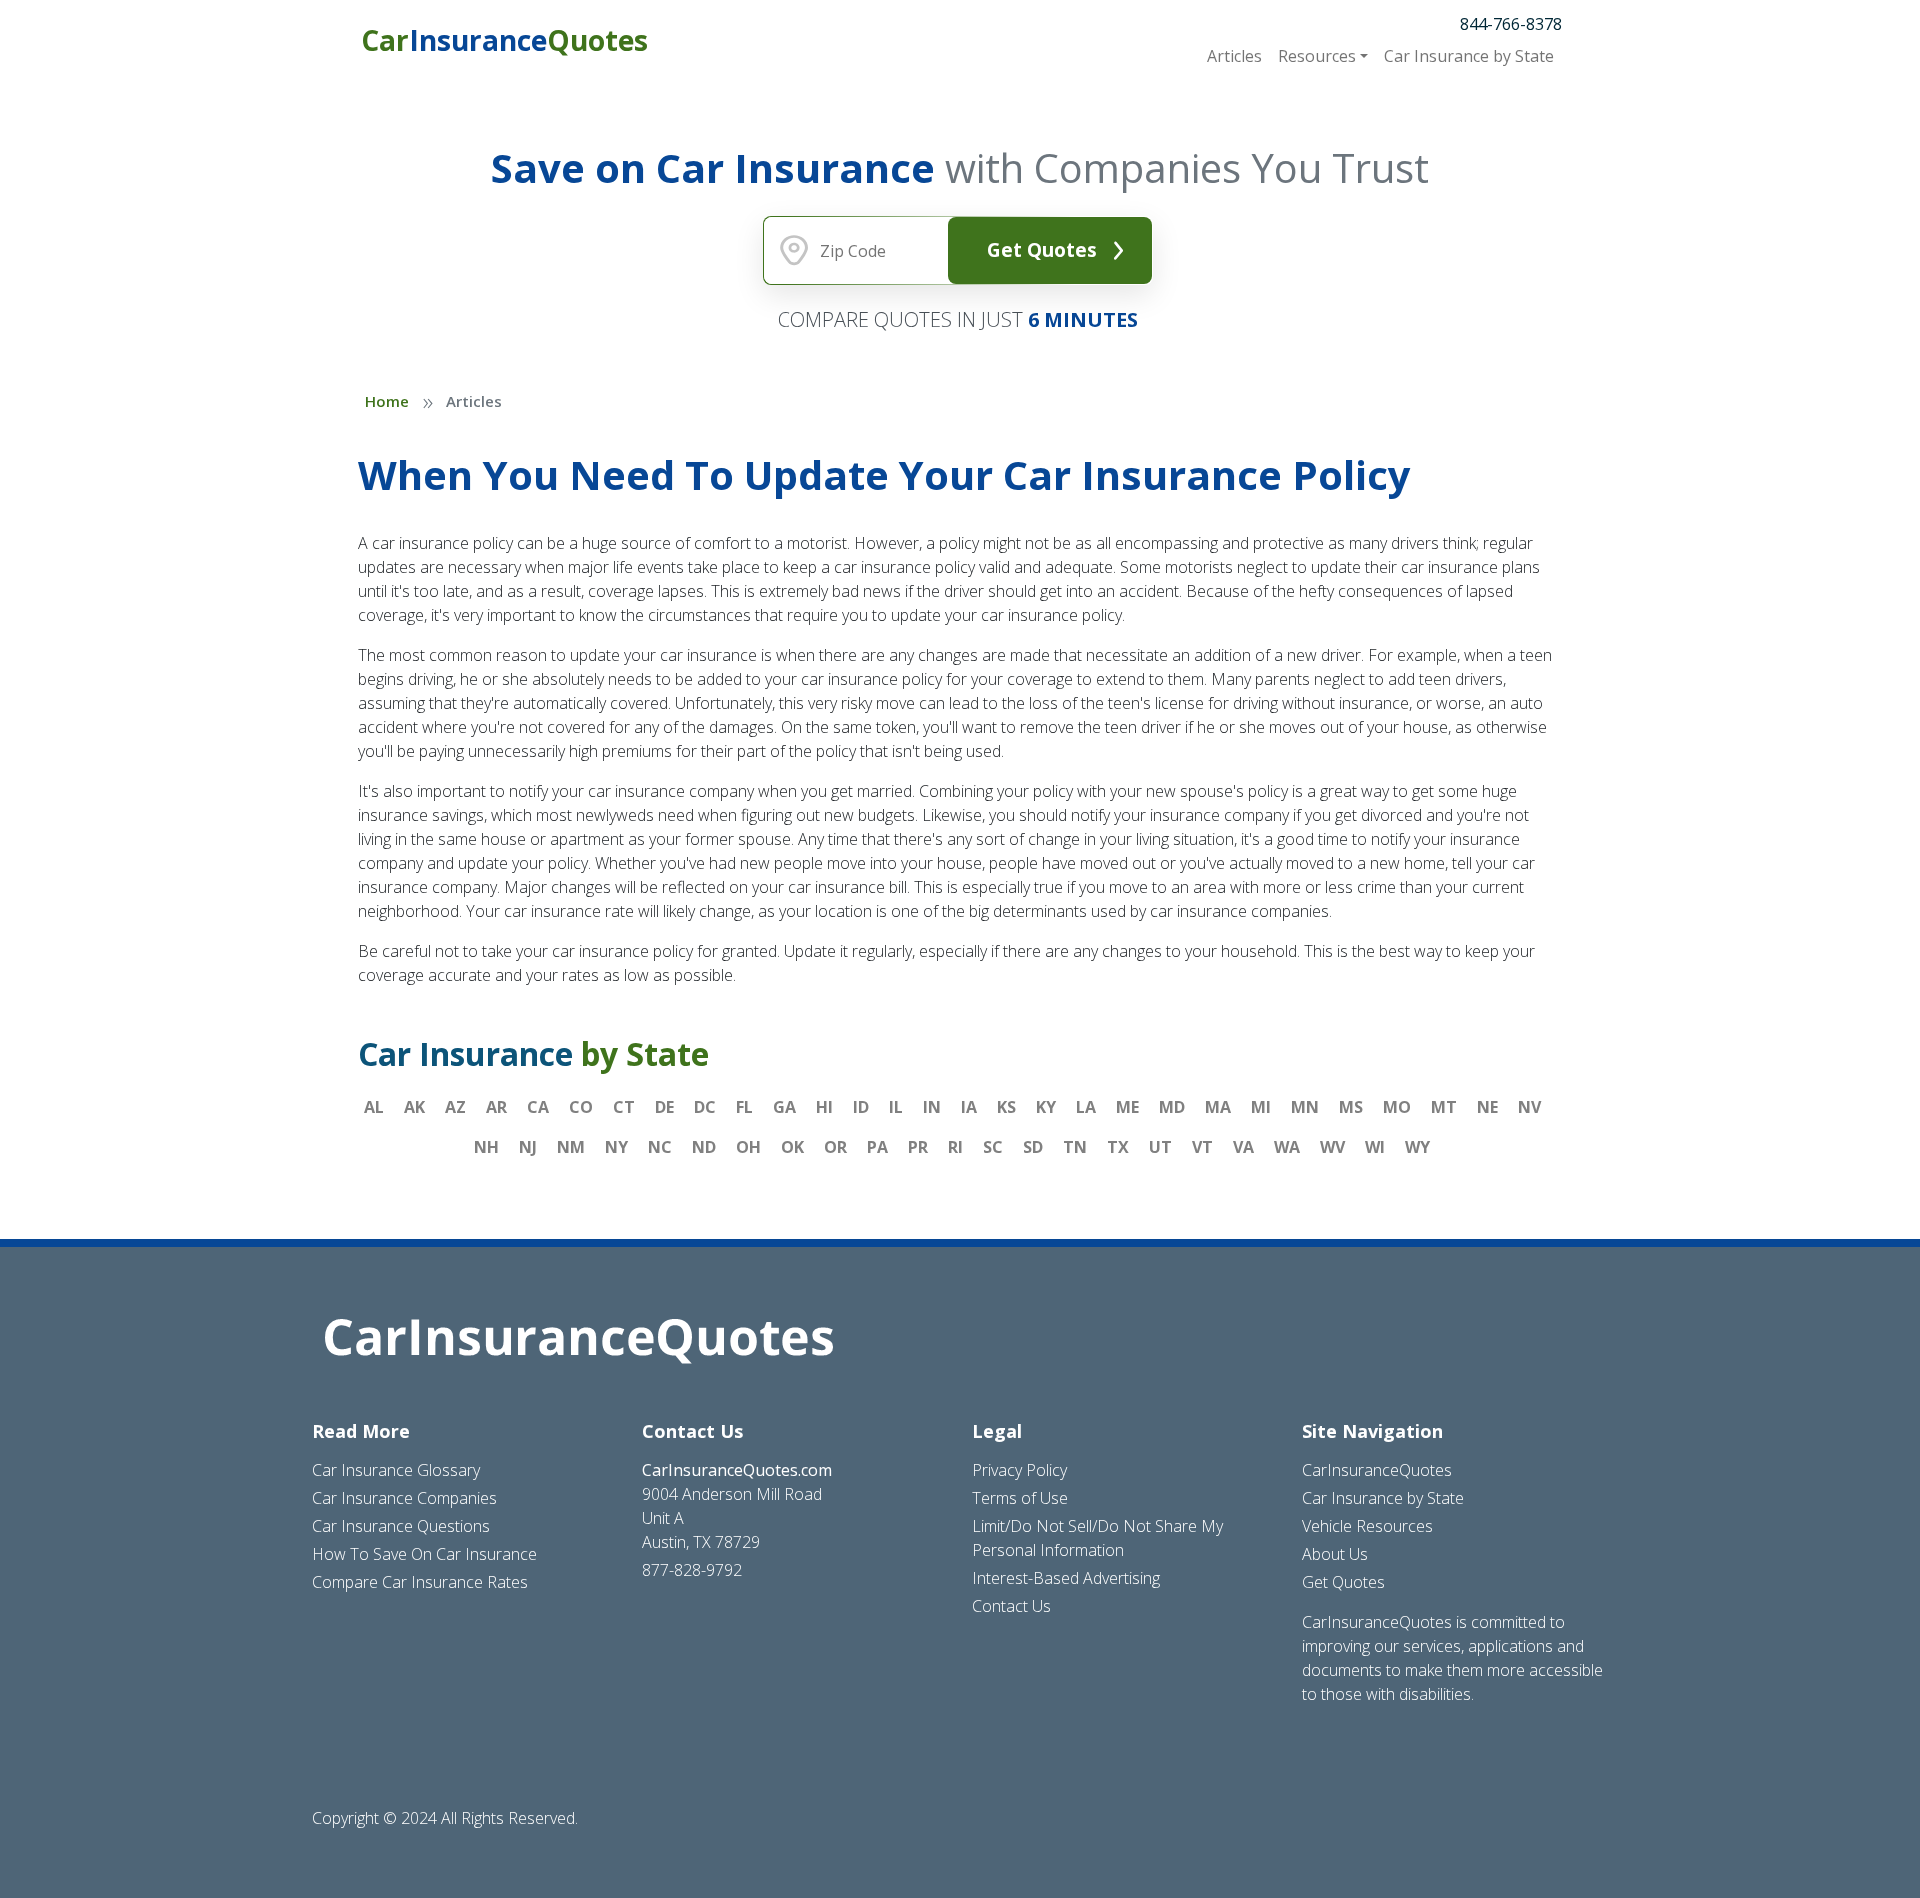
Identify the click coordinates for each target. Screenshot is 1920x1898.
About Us (1335, 1554)
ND (704, 1147)
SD (1033, 1147)
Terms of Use (1020, 1498)
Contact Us (1011, 1606)
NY (616, 1147)
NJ (528, 1147)
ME (1127, 1107)
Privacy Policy (1019, 1470)
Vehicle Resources (1367, 1526)
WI (1375, 1147)
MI (1261, 1107)
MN (1305, 1107)
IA (969, 1107)
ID (861, 1107)
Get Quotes (1042, 249)
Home (387, 401)
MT (1444, 1107)
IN (932, 1107)
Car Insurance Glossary (396, 1470)
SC (993, 1147)
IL (896, 1107)
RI (955, 1147)
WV (1332, 1147)
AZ (455, 1107)
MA (1218, 1107)
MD (1172, 1107)
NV (1529, 1107)
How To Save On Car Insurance (424, 1554)
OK (792, 1147)
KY (1046, 1107)
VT (1202, 1147)
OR (835, 1147)
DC (705, 1107)
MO (1397, 1107)
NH (486, 1147)
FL (744, 1107)
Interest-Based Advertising (1066, 1578)
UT (1160, 1147)
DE (664, 1107)
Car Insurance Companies (404, 1498)
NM (571, 1147)
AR (496, 1107)
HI (824, 1107)
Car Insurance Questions (401, 1526)
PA (877, 1147)
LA (1086, 1107)
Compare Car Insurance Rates (420, 1582)
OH (748, 1147)
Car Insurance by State (1383, 1498)
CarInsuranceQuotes (1377, 1470)
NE (1487, 1107)
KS (1006, 1107)
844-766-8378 (1511, 24)
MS (1351, 1107)
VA (1243, 1147)
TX (1118, 1147)
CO (581, 1107)
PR (918, 1147)
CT (624, 1107)
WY (1417, 1147)
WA (1287, 1147)
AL (374, 1107)
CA (538, 1107)
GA (784, 1107)
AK (414, 1107)
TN (1075, 1147)
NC (660, 1147)
